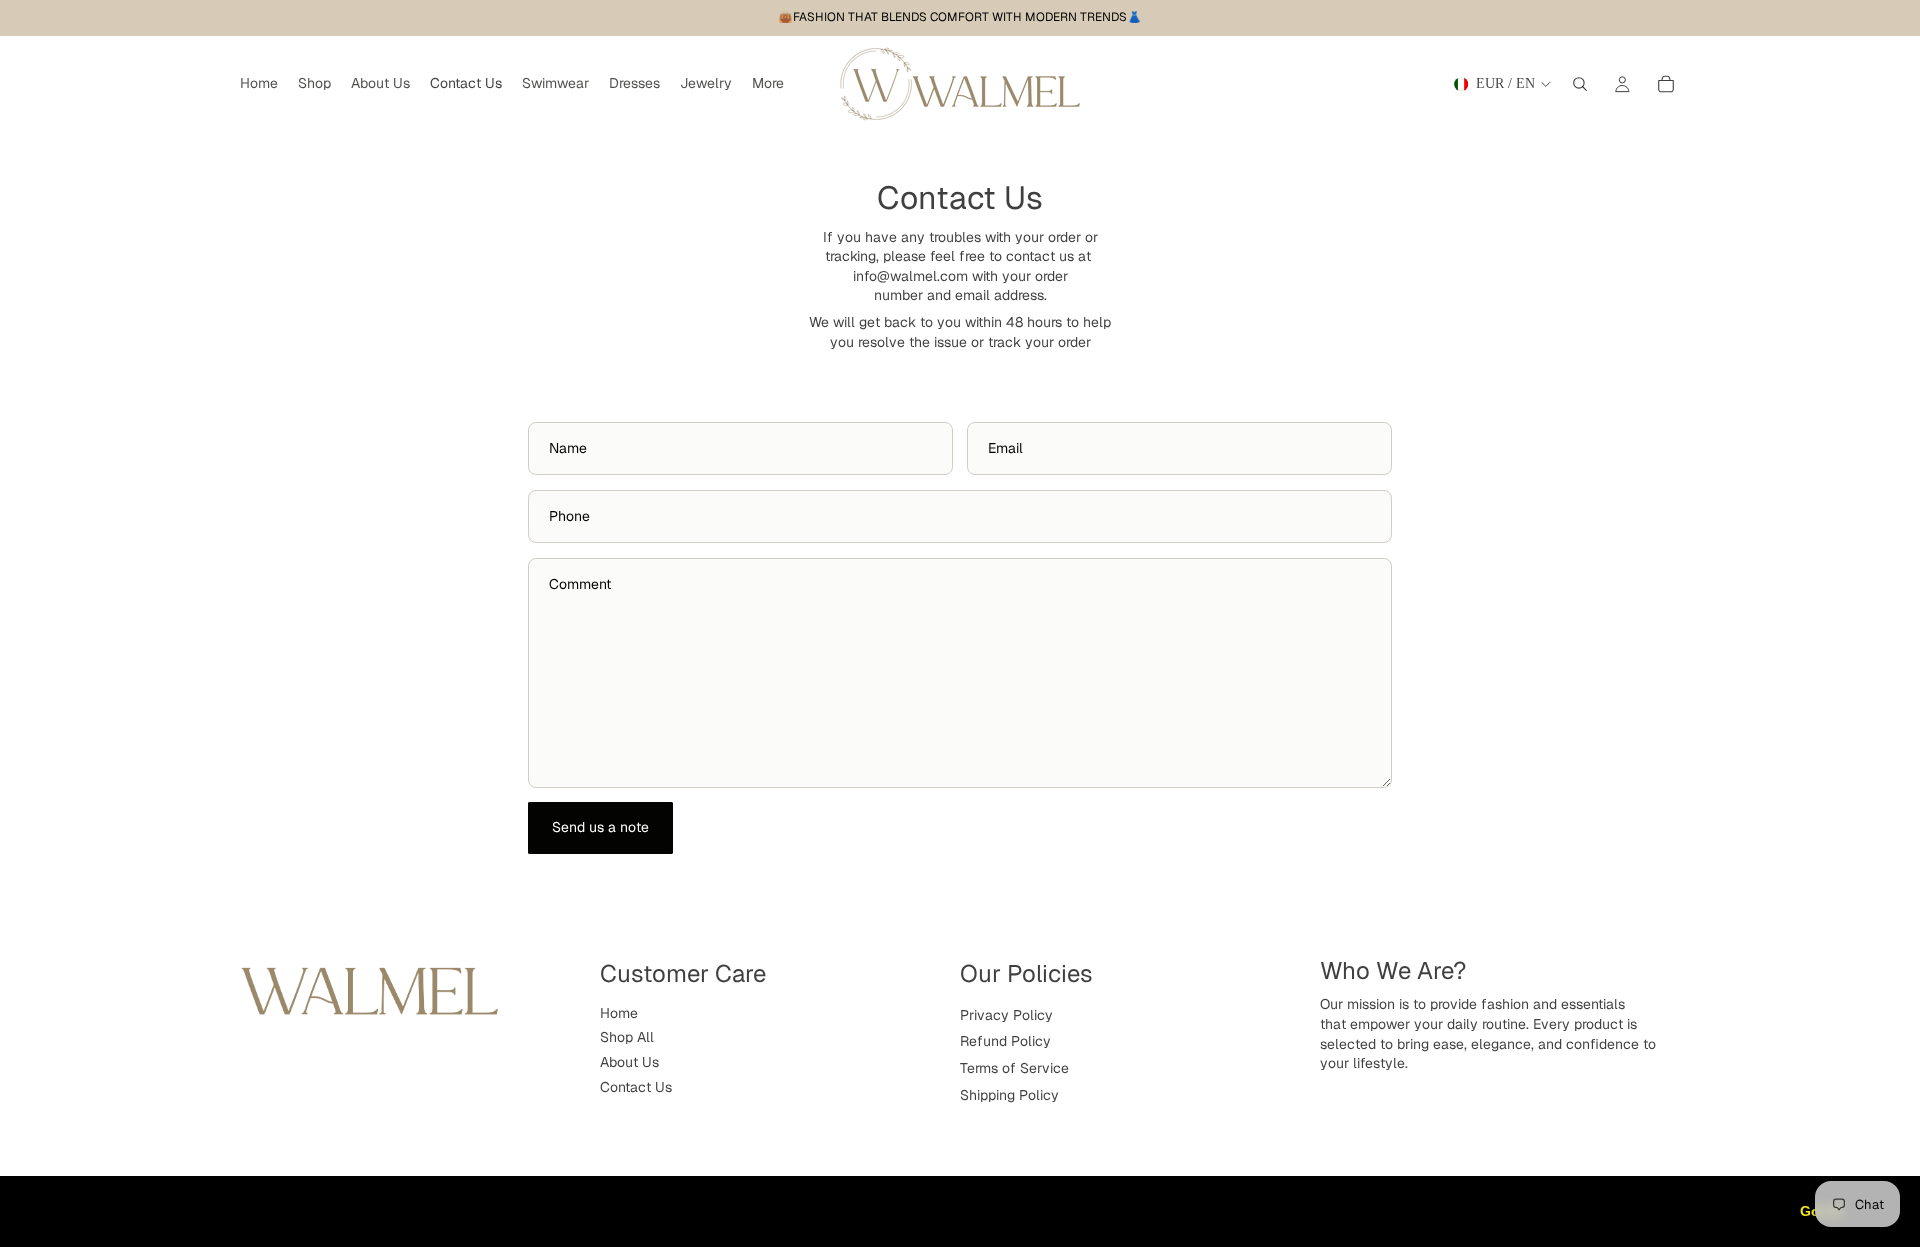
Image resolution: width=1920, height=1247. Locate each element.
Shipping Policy (1009, 1094)
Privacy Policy (1006, 1015)
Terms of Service (1014, 1068)
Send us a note (600, 827)
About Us (629, 1062)
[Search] (1580, 84)
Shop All (627, 1037)
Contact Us (636, 1086)
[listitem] (768, 84)
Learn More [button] (644, 1210)
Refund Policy (1005, 1041)
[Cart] (1666, 84)
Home (619, 1013)
